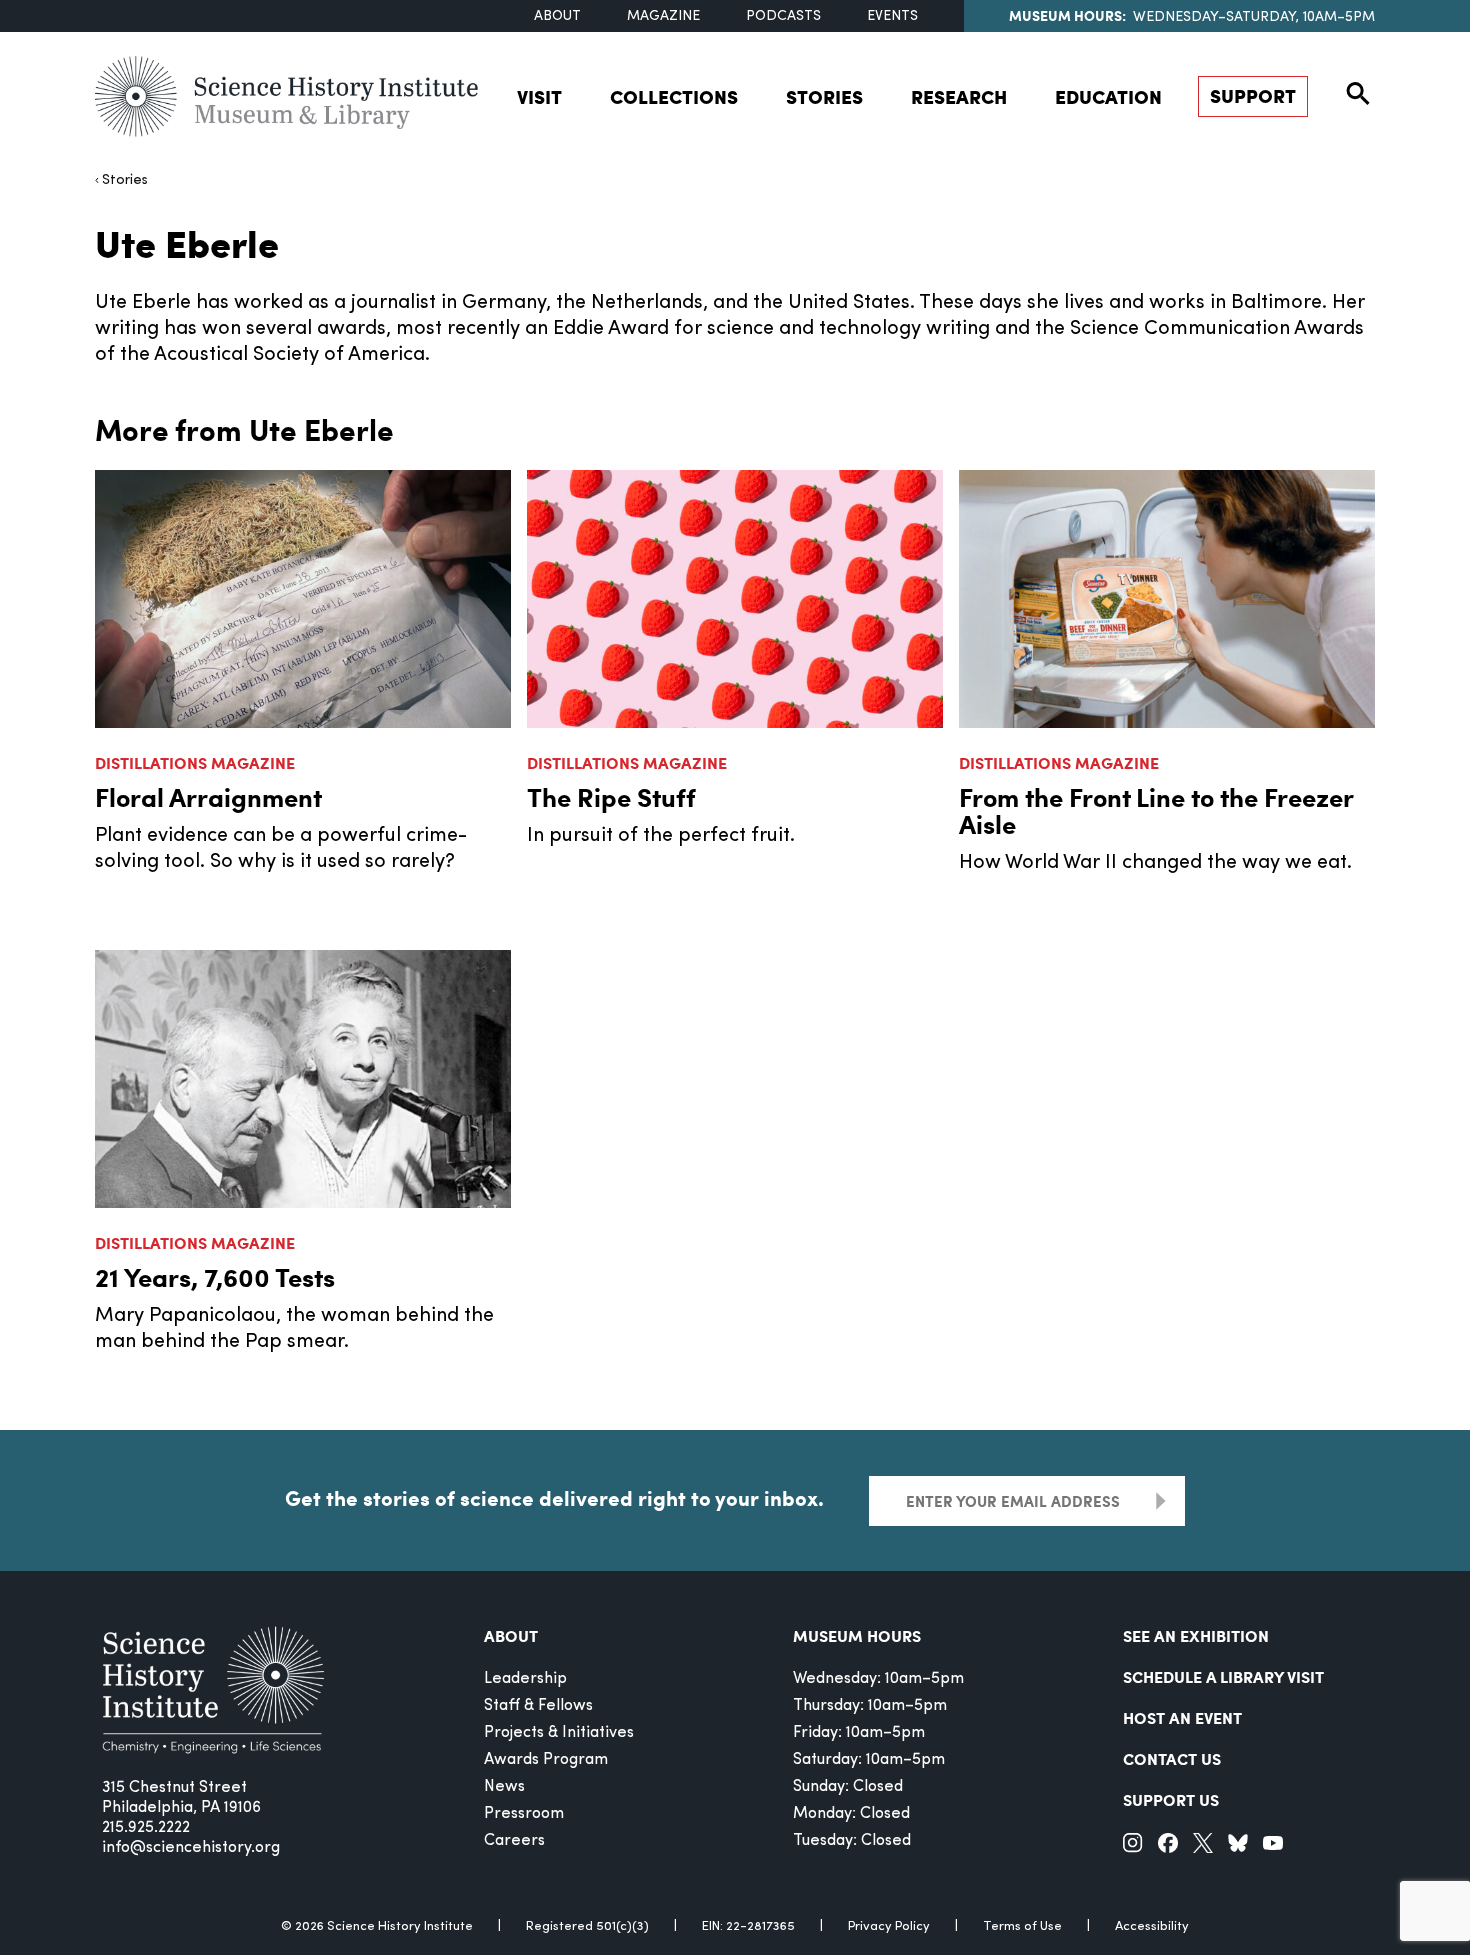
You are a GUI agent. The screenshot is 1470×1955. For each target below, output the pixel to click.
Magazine (663, 16)
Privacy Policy (889, 1926)
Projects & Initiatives (559, 1733)
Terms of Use (1022, 1926)
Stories (824, 96)
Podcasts (783, 16)
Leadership (525, 1679)
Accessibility (1152, 1926)
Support (1253, 95)
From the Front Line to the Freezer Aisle (1156, 810)
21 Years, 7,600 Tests (215, 1276)
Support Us (1171, 1799)
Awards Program (546, 1760)
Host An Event (1182, 1717)
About (557, 16)
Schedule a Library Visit (1223, 1676)
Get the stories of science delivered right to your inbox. (554, 1498)
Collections (674, 96)
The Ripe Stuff (611, 796)
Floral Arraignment (208, 796)
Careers (514, 1841)
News (504, 1787)
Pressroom (524, 1814)
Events (892, 16)
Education (1108, 96)
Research (959, 96)
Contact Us (1172, 1758)
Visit (539, 96)
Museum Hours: (1067, 15)
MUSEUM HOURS (857, 1635)
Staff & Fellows (538, 1706)
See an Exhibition (1196, 1635)
